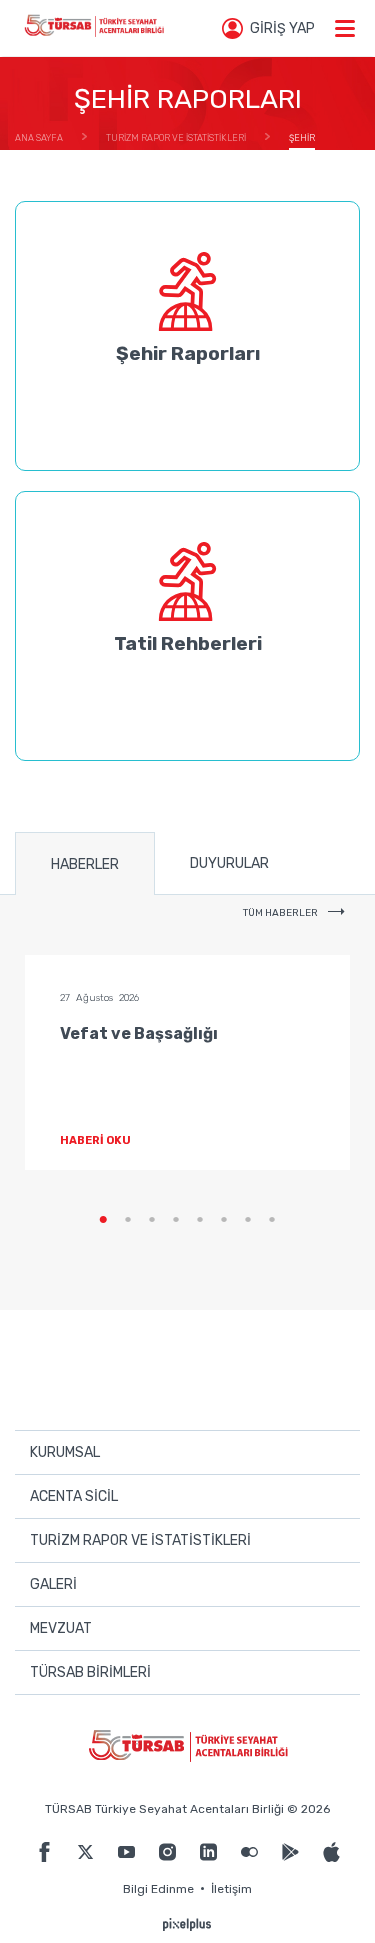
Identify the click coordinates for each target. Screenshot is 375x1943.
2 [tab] (128, 1220)
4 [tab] (176, 1220)
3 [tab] (152, 1220)
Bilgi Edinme (158, 1889)
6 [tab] (224, 1220)
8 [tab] (272, 1220)
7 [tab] (248, 1220)
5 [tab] (200, 1220)
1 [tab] (104, 1220)
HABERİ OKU (95, 1140)
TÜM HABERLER (280, 913)
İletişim (231, 1889)
